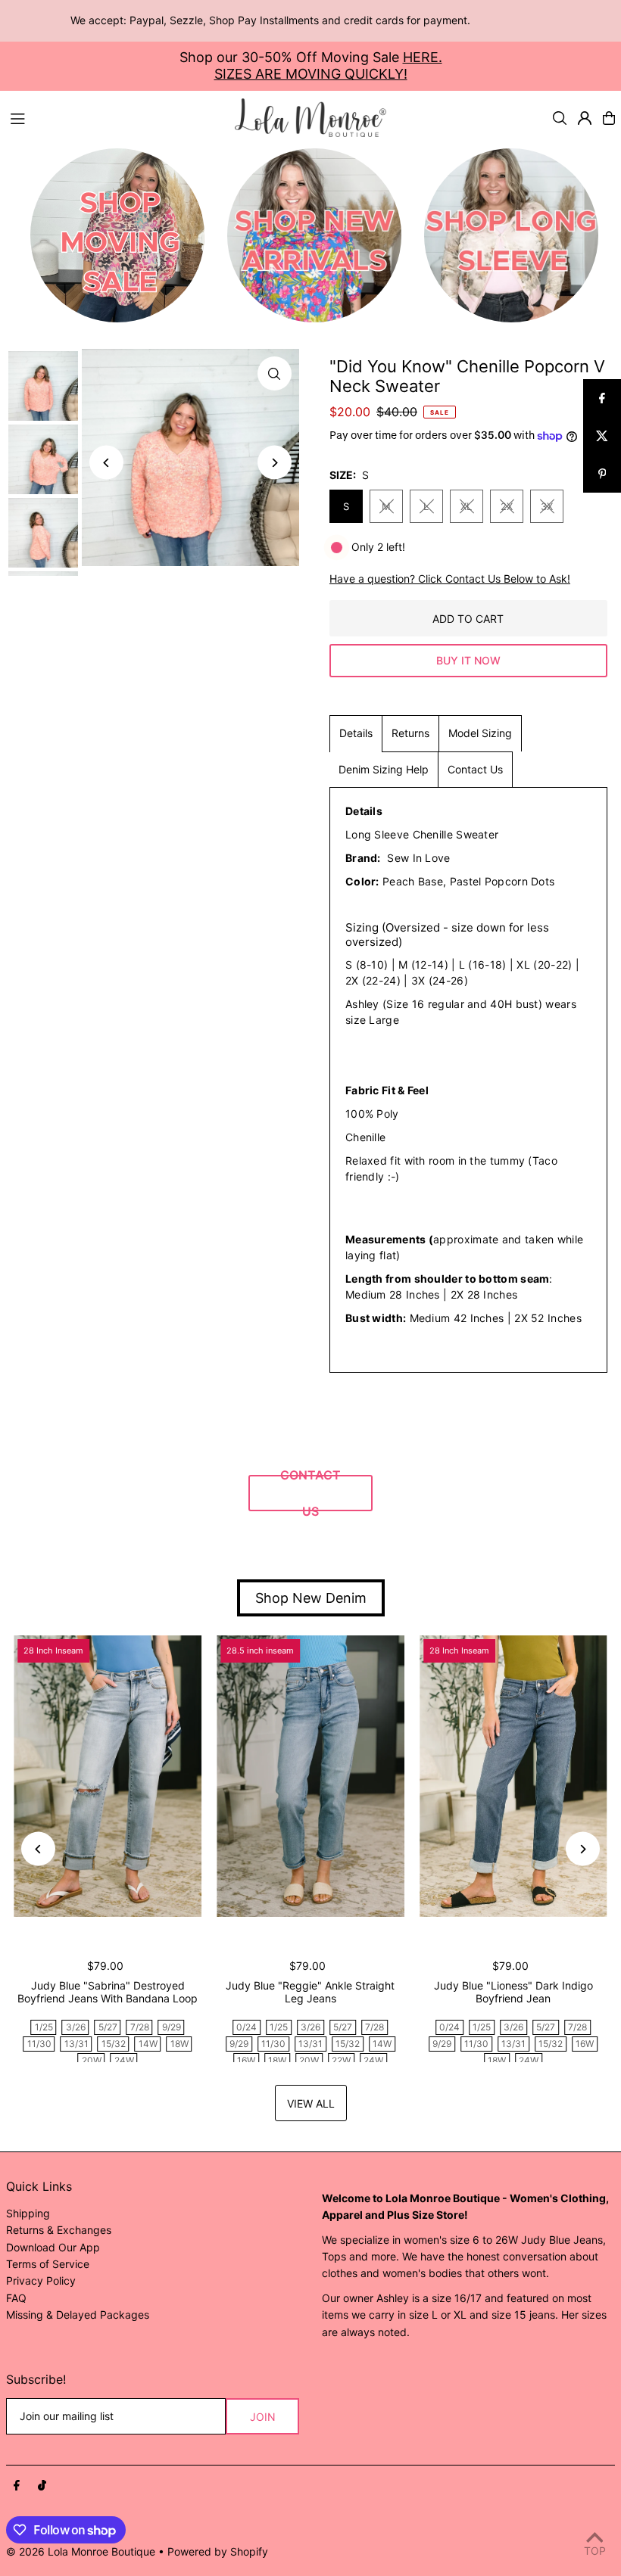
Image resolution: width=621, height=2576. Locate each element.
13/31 (76, 2044)
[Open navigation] (115, 117)
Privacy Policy (41, 2280)
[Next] (275, 463)
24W (124, 2060)
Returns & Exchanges (59, 2230)
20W (92, 2060)
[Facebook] (17, 2486)
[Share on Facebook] (602, 398)
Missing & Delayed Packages (78, 2315)
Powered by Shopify (218, 2551)
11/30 (39, 2044)
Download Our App (53, 2247)
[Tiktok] (42, 2486)
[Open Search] (560, 118)
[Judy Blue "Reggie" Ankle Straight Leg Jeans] (310, 1776)
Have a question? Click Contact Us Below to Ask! (450, 579)
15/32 (114, 2044)
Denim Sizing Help (384, 769)
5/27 (108, 2027)
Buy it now (468, 660)
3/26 (76, 2027)
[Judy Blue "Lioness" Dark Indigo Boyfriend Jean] (513, 1776)
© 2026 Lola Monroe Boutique (81, 2551)
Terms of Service (48, 2264)
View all (311, 2103)
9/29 (172, 2027)
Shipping (28, 2213)
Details (356, 733)
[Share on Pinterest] (602, 474)
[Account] (585, 118)
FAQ (16, 2298)
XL (466, 506)
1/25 (44, 2027)
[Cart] (609, 118)
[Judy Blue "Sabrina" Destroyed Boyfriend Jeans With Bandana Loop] (108, 1776)
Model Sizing (480, 733)
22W (341, 2060)
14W (148, 2044)
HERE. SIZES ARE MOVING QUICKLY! (328, 65)
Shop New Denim (311, 1598)
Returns (410, 733)
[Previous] (106, 463)
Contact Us (475, 769)
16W (246, 2060)
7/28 (140, 2027)
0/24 (247, 2027)
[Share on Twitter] (602, 436)
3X (547, 506)
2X (507, 506)
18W (179, 2044)
